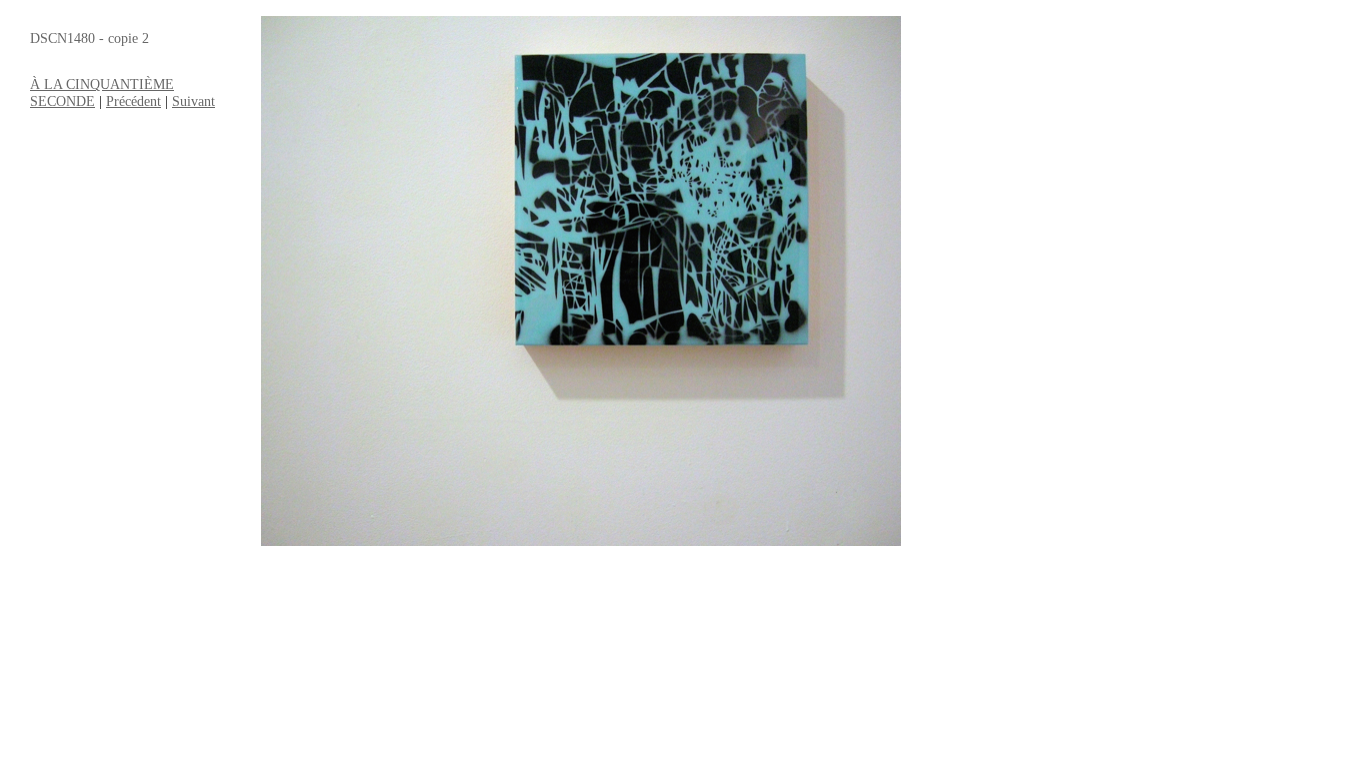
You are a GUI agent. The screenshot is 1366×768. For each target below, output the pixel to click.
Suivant (193, 101)
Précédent (133, 101)
